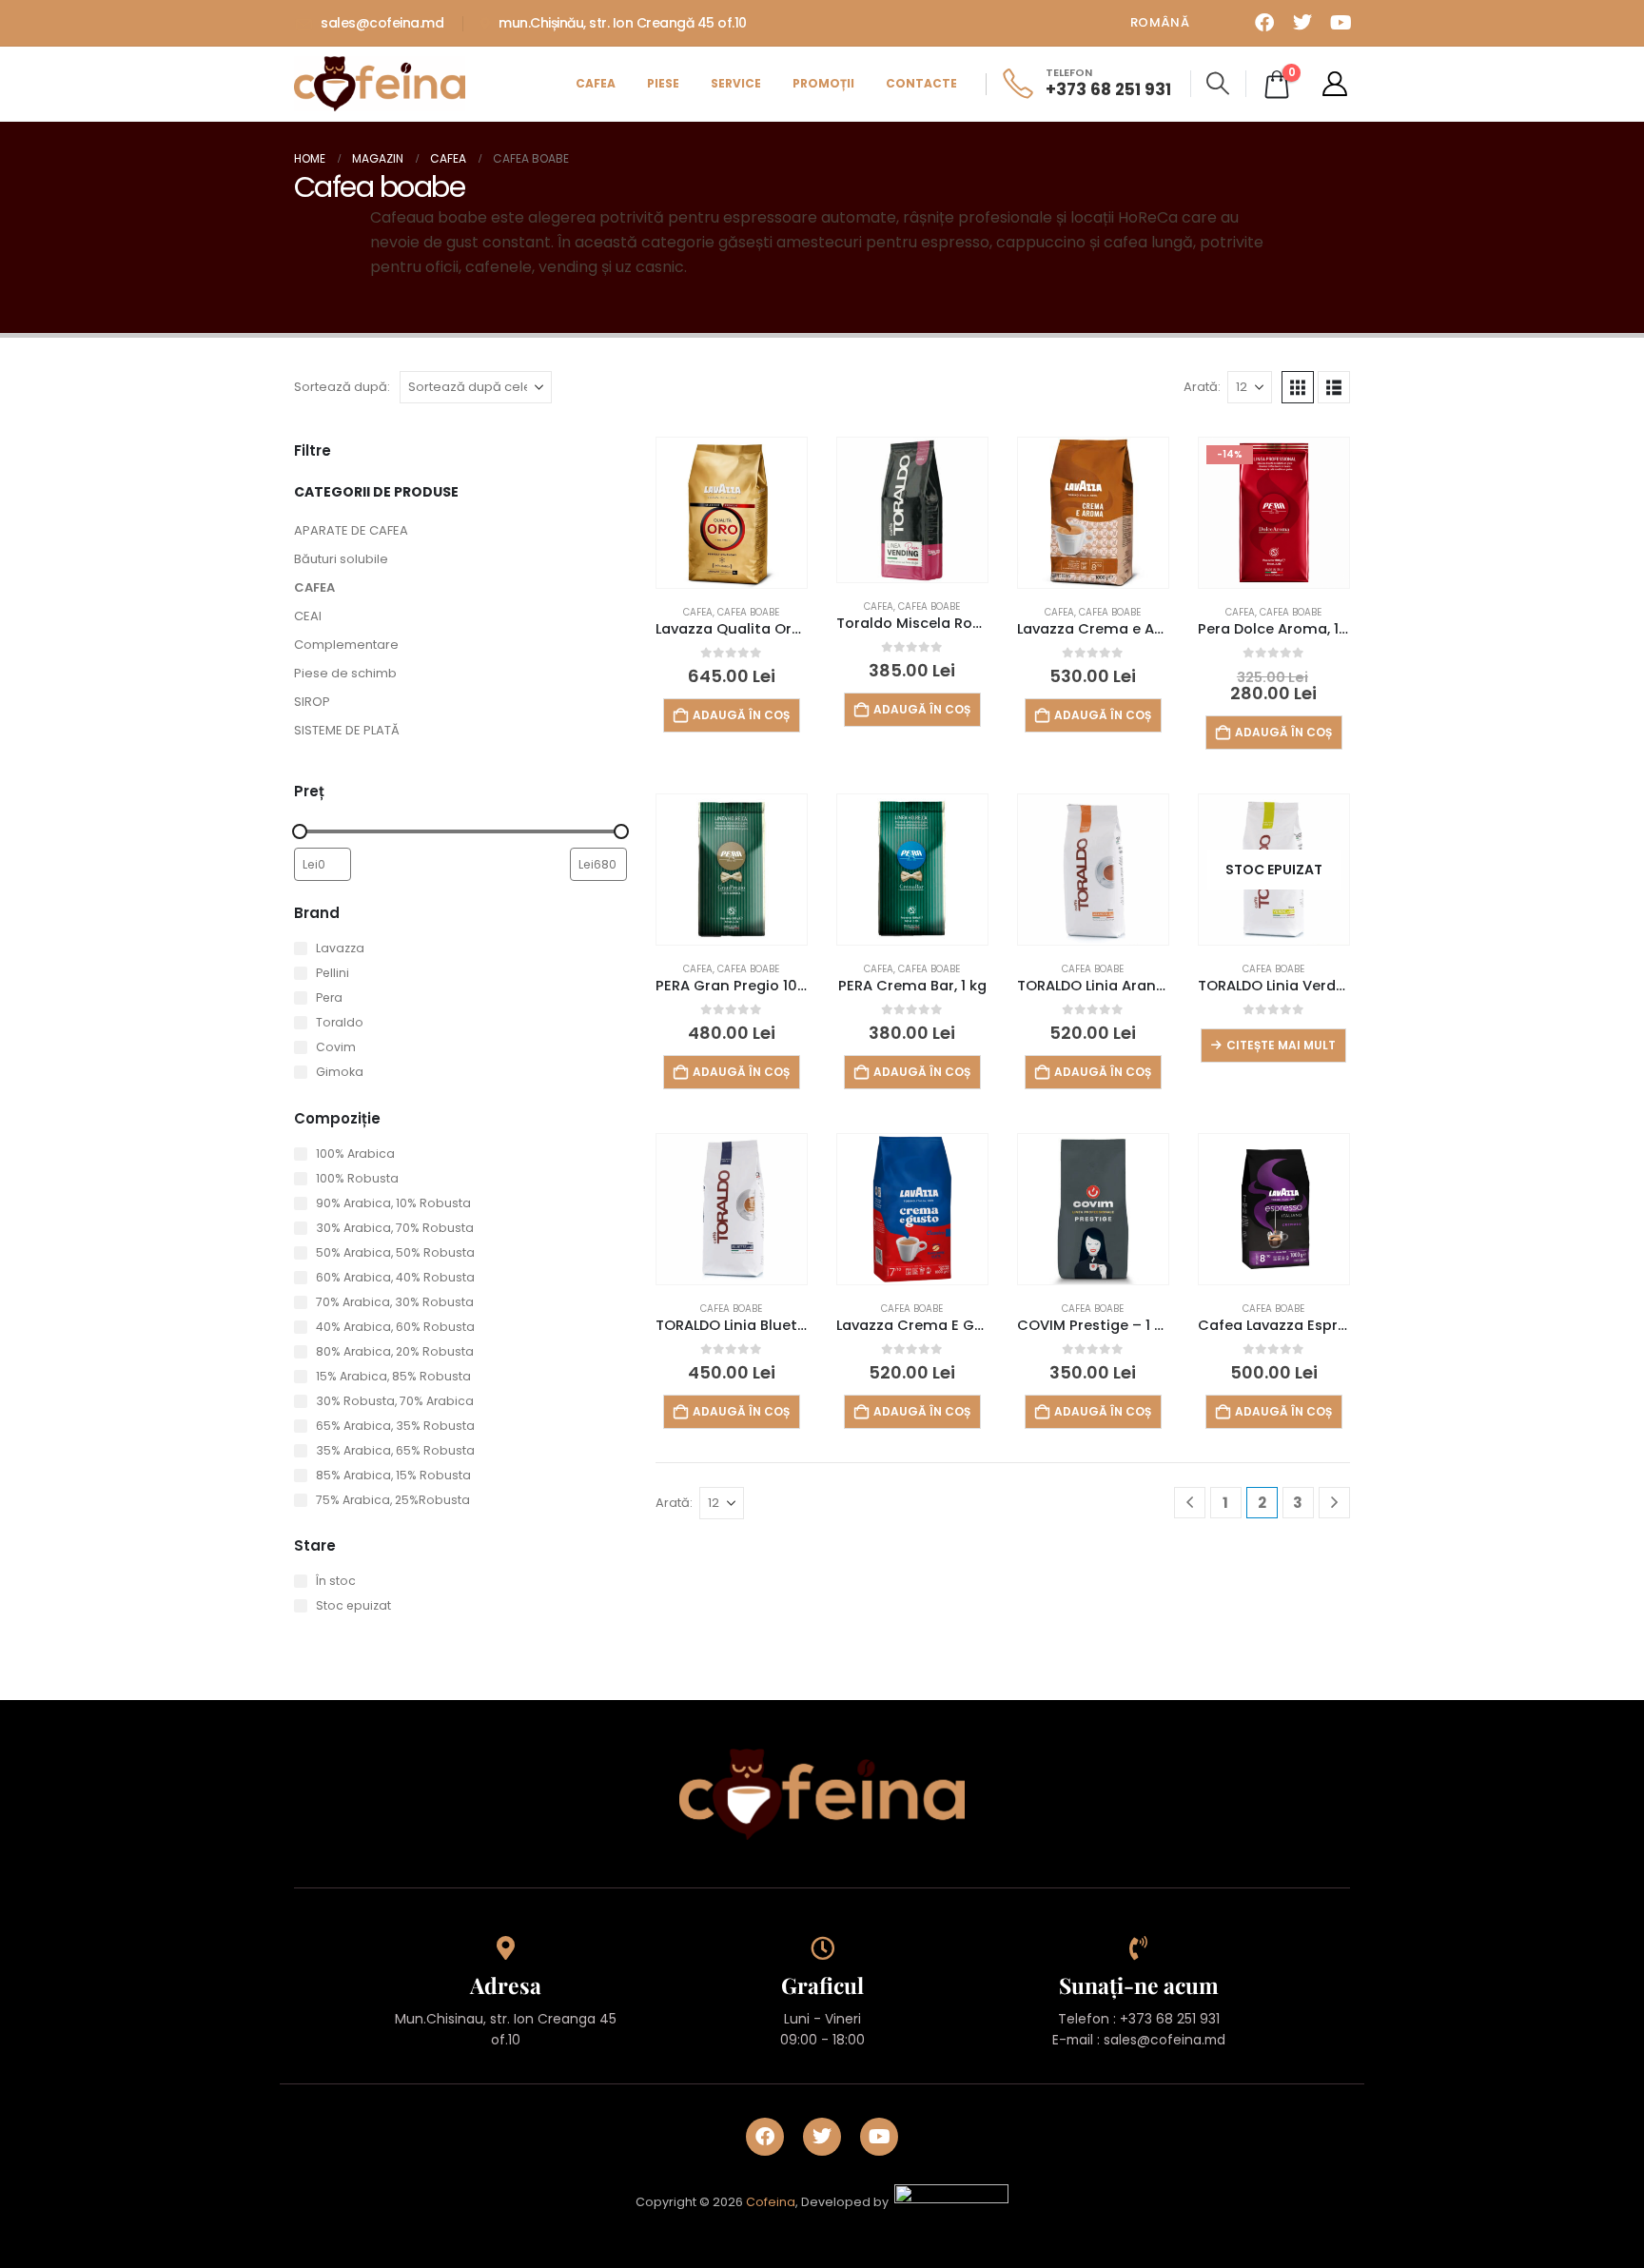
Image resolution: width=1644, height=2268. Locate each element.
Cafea (596, 83)
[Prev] (1190, 1503)
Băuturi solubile (341, 559)
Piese (663, 83)
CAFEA (314, 587)
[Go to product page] (732, 513)
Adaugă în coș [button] (741, 715)
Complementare (346, 645)
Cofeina (771, 2203)
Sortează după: (342, 387)
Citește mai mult (1281, 1045)
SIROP (312, 702)
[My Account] (1335, 84)
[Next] (1334, 1503)
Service (736, 83)
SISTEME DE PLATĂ (347, 730)
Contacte (921, 83)
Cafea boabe (748, 612)
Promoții (823, 83)
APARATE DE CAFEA (351, 530)
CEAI (308, 616)
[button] (1218, 84)
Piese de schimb (345, 673)
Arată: (1202, 387)
